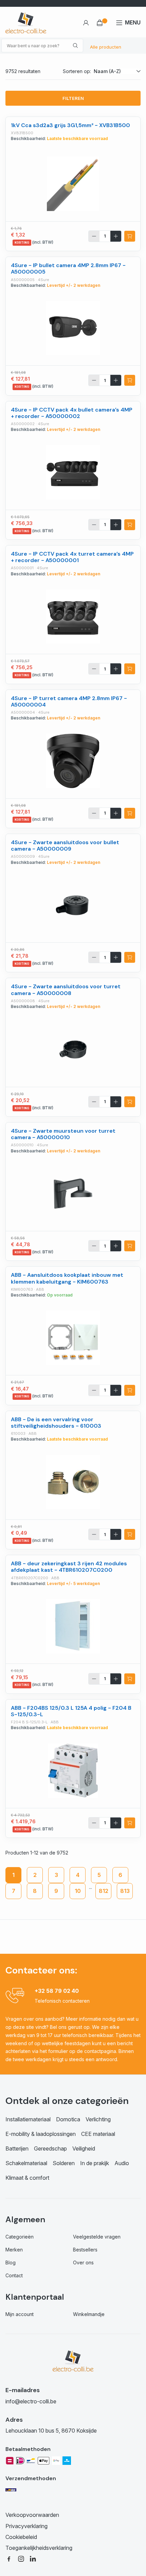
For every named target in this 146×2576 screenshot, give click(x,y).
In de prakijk (95, 2163)
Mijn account (20, 2314)
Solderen (64, 2163)
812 (104, 1891)
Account (86, 23)
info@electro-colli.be (31, 2401)
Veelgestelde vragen (97, 2237)
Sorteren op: (77, 71)
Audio (122, 2163)
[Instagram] (21, 2558)
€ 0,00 (102, 23)
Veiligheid (84, 2148)
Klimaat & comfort (27, 2178)
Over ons (83, 2262)
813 (125, 1891)
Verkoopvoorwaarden (32, 2515)
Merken (14, 2250)
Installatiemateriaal (28, 2119)
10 (78, 1891)
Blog (11, 2262)
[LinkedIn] (33, 2558)
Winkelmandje (89, 2314)
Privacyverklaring (26, 2526)
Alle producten (106, 47)
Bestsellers (85, 2250)
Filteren (73, 98)
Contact (14, 2275)
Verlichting (98, 2119)
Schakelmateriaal (26, 2163)
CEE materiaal (98, 2134)
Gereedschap (50, 2148)
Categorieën (20, 2237)
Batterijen (17, 2148)
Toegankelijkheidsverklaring (39, 2548)
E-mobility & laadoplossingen (41, 2134)
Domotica (68, 2119)
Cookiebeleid (21, 2537)
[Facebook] (9, 2558)
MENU (133, 22)
